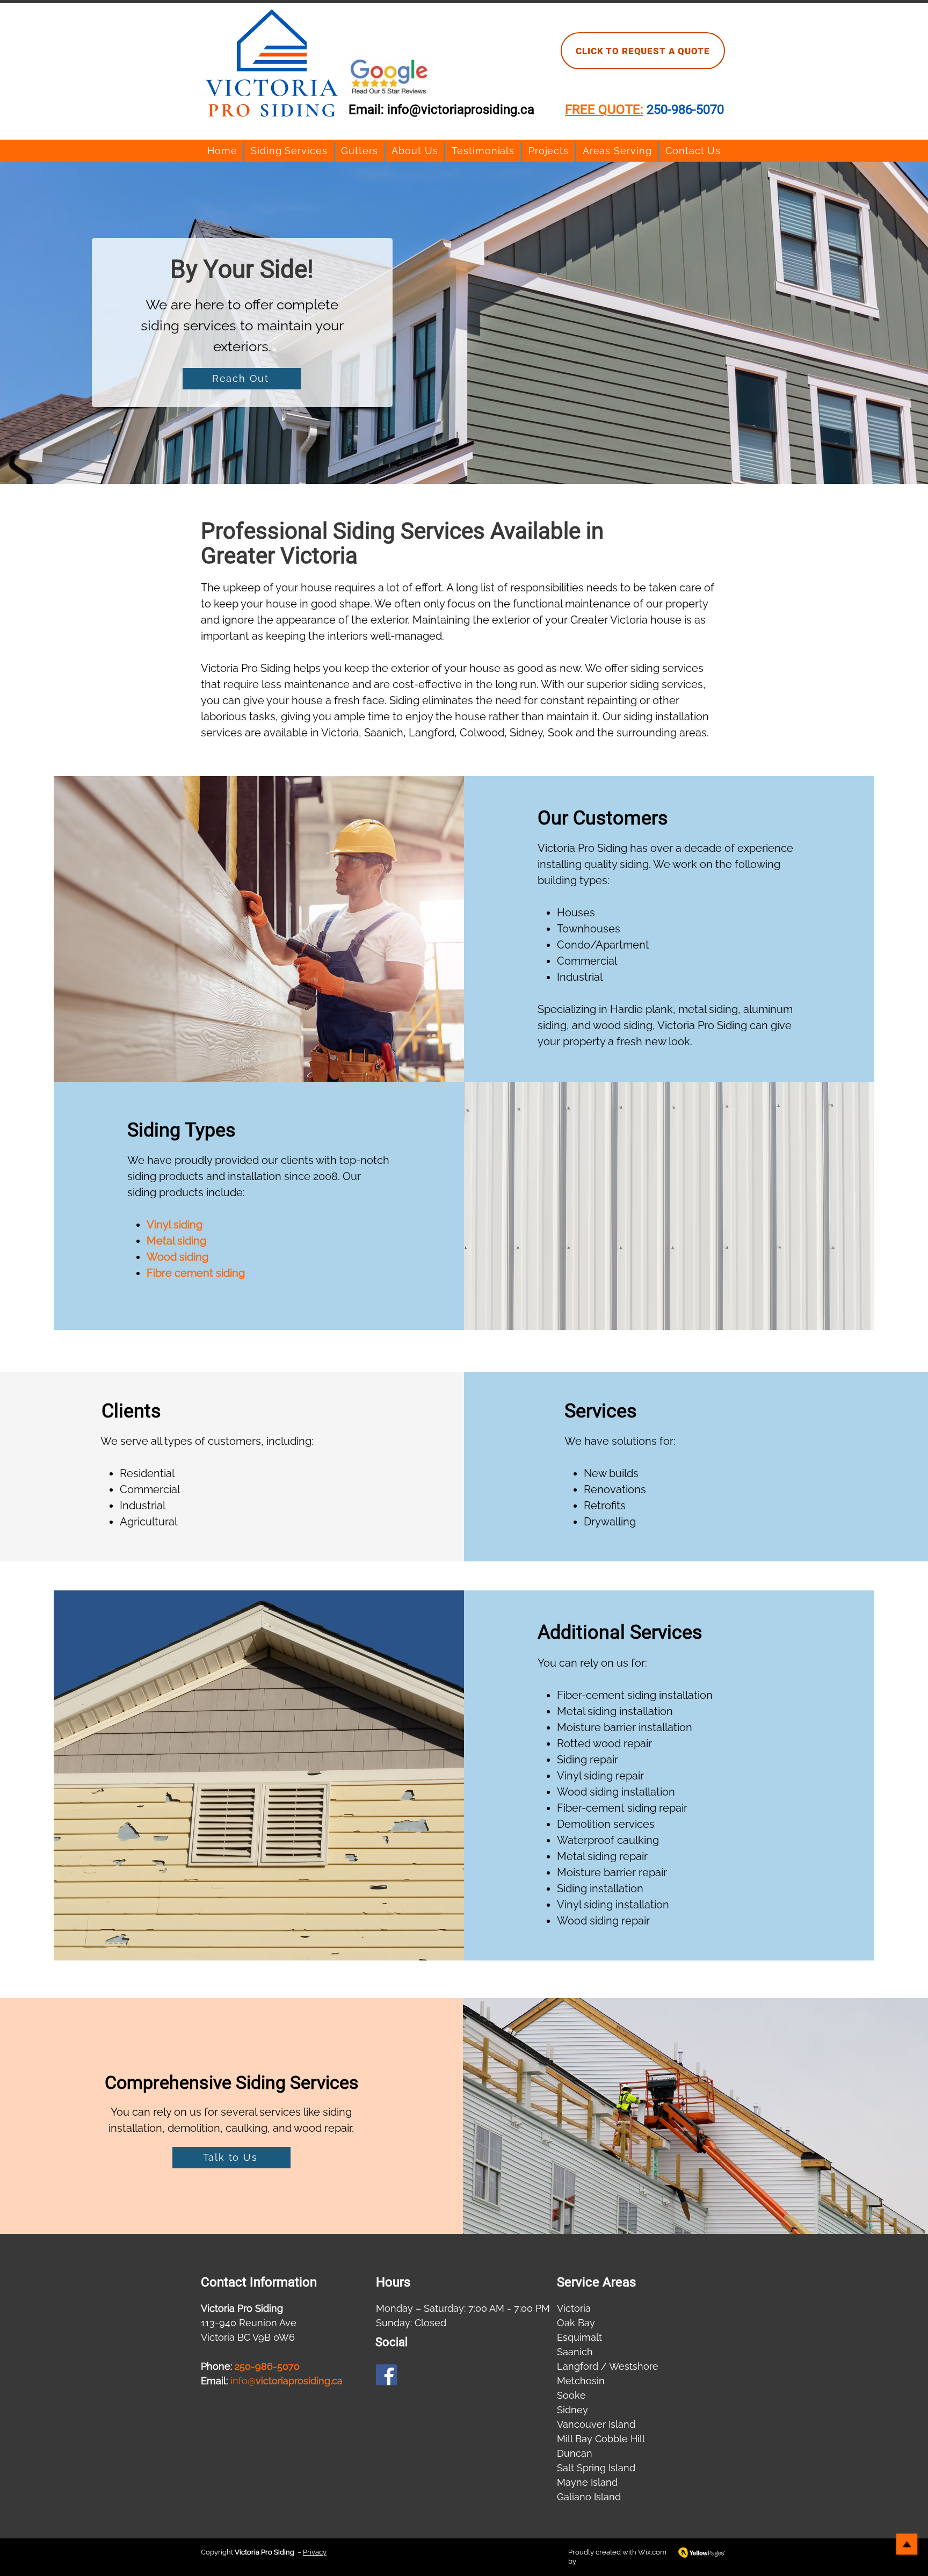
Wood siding (177, 1257)
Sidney (572, 2410)
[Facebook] (386, 2375)
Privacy (315, 2552)
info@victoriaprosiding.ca (461, 110)
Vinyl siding (175, 1225)
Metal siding (176, 1241)
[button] (289, 151)
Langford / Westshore (608, 2366)
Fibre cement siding (196, 1273)
